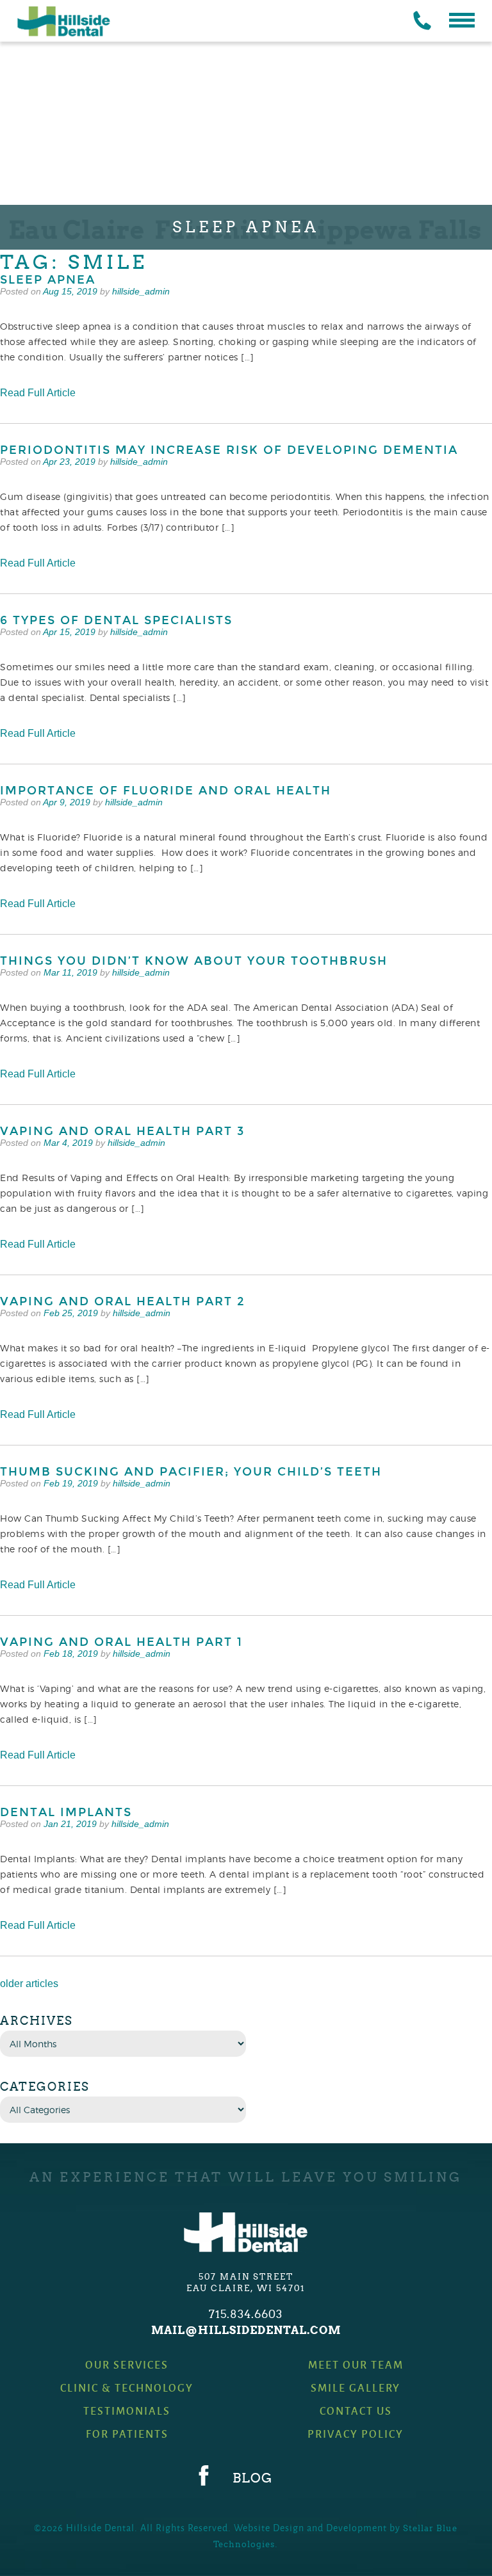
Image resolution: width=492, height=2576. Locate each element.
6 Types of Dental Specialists (116, 620)
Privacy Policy (356, 2434)
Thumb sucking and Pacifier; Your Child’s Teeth (191, 1472)
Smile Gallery (356, 2387)
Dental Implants (66, 1812)
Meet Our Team (356, 2364)
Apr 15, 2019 (69, 632)
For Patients (127, 2434)
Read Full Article (38, 393)
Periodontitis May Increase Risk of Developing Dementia (229, 450)
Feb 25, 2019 (71, 1313)
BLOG (252, 2478)
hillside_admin (141, 291)
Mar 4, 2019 (68, 1143)
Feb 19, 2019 (71, 1483)
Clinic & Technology (127, 2387)
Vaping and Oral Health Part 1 (121, 1642)
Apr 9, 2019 (67, 802)
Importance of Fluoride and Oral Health (166, 791)
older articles (29, 1984)
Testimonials (127, 2411)
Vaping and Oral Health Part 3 (122, 1131)
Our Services (127, 2364)
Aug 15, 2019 (70, 291)
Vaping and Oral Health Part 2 (123, 1301)
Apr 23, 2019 (69, 462)
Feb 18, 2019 (71, 1654)
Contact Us (356, 2411)
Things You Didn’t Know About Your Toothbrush (194, 961)
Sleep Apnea (48, 280)
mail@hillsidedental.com (246, 2330)
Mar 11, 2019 (70, 972)
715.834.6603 (246, 2314)
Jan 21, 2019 (70, 1824)
